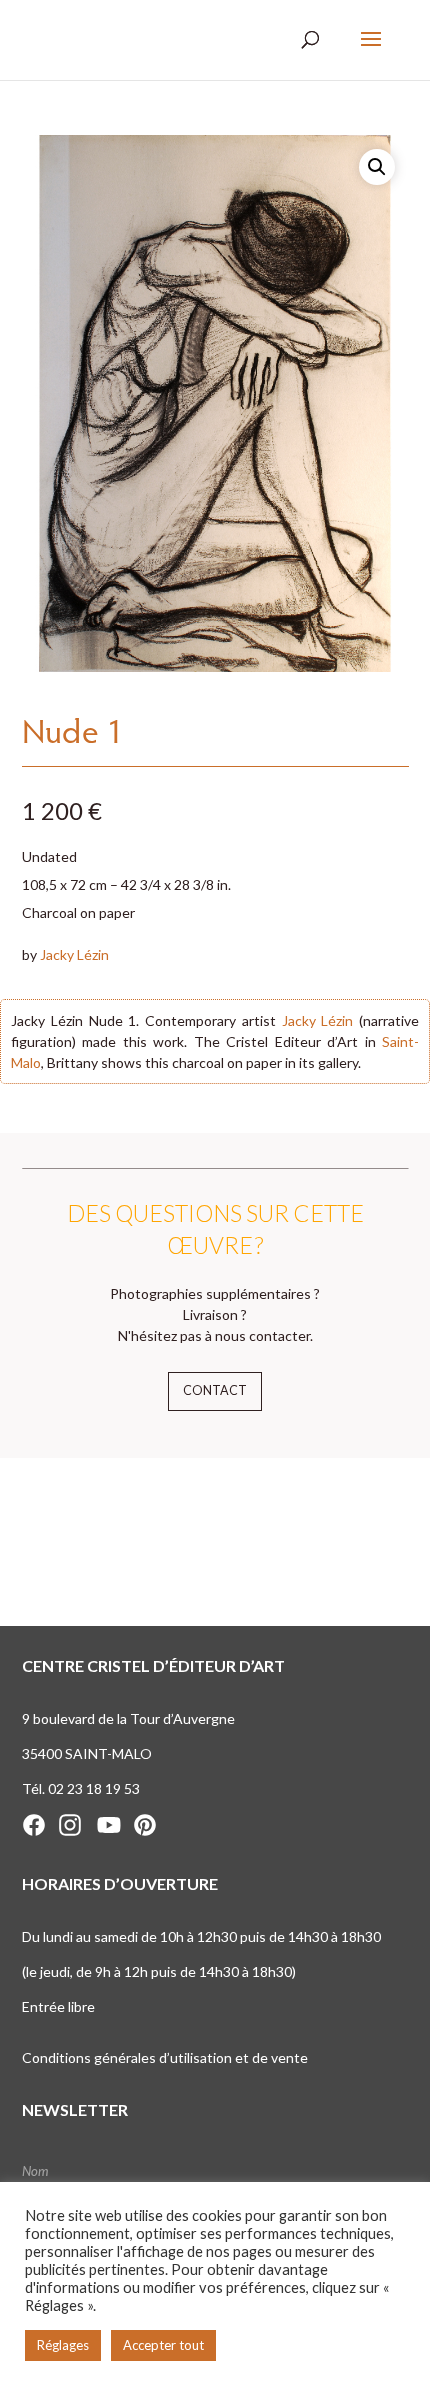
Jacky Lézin (74, 954)
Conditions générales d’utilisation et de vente (165, 2057)
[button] (377, 167)
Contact (215, 1390)
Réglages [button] (63, 2345)
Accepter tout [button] (163, 2345)
